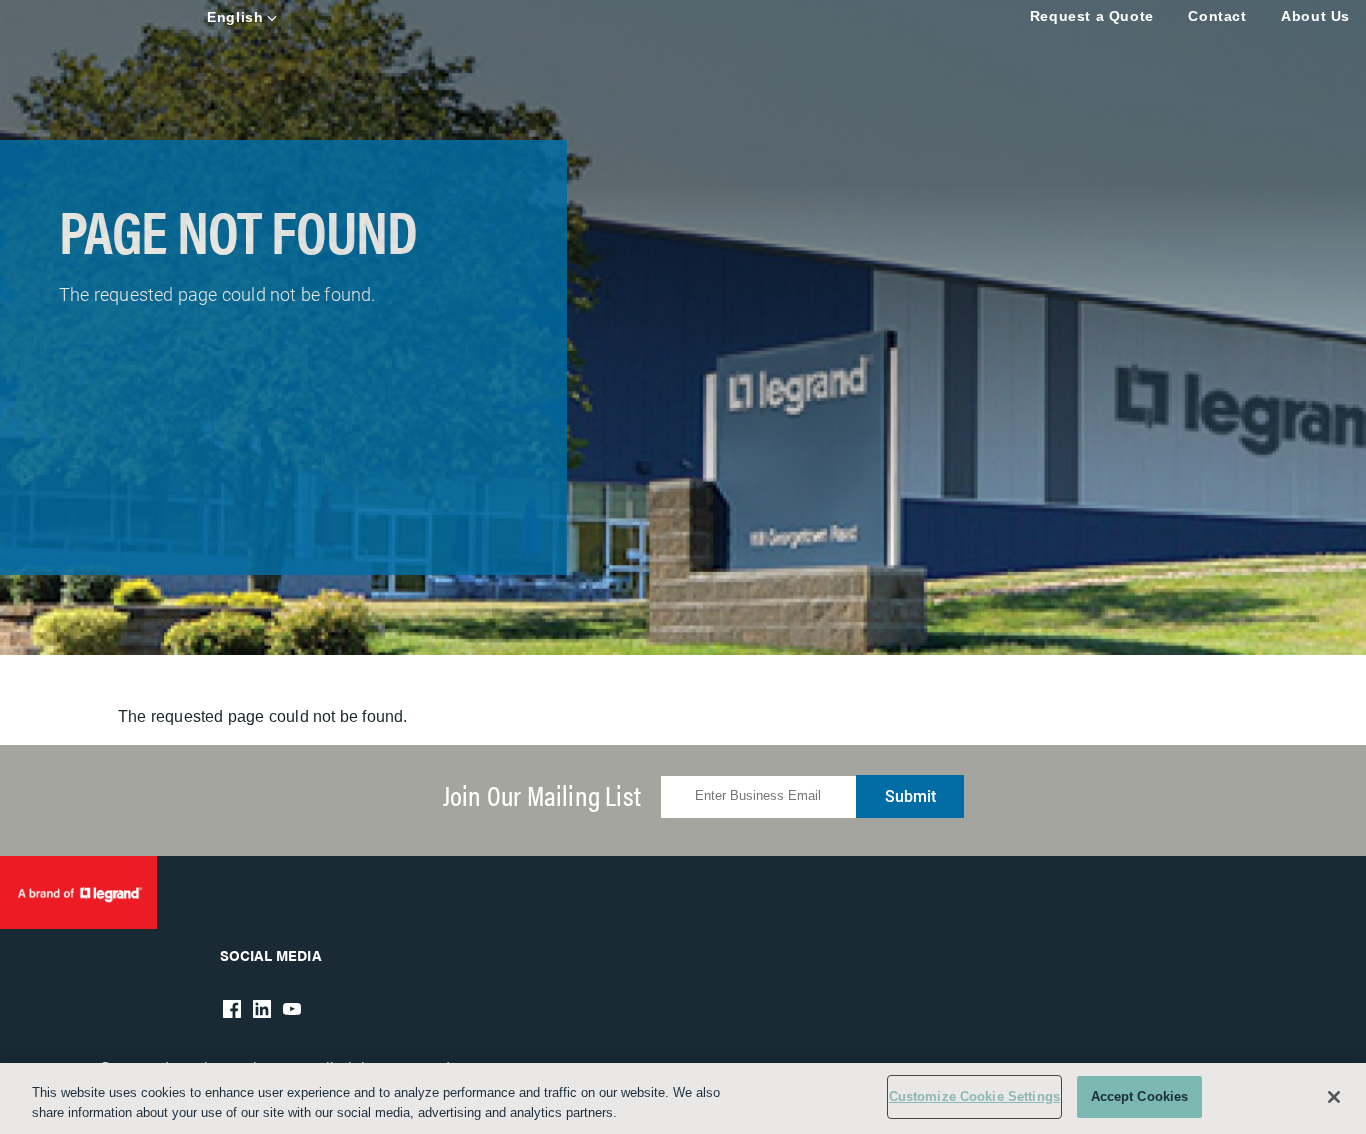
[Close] (1334, 1097)
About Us (1315, 16)
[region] (683, 1098)
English (235, 17)
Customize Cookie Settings (974, 1096)
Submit (910, 796)
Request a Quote (1092, 16)
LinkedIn (262, 1009)
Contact (1217, 16)
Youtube (292, 1009)
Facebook (232, 1009)
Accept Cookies (1140, 1096)
